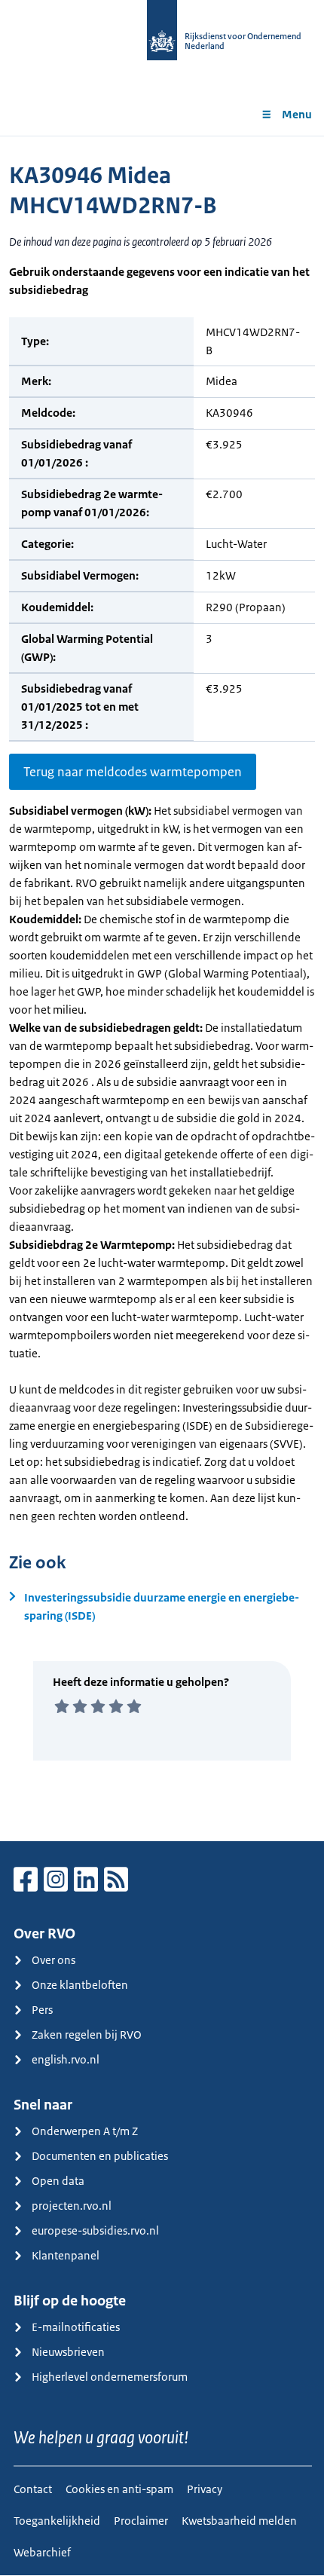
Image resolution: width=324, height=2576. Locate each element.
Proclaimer (141, 2521)
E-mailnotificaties (76, 2327)
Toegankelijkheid (57, 2521)
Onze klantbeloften (80, 1985)
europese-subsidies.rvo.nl (95, 2230)
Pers (42, 2010)
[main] (162, 988)
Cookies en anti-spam (119, 2489)
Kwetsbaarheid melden (239, 2521)
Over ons (53, 1960)
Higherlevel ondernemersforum (110, 2377)
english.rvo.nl (66, 2059)
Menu (297, 114)
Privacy (205, 2489)
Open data (58, 2181)
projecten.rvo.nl (72, 2206)
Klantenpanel (66, 2255)
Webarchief (42, 2552)
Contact (33, 2489)
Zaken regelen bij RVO (87, 2034)
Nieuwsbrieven (68, 2352)
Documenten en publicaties (100, 2156)
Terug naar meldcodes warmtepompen (133, 772)
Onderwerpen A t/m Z (85, 2131)
